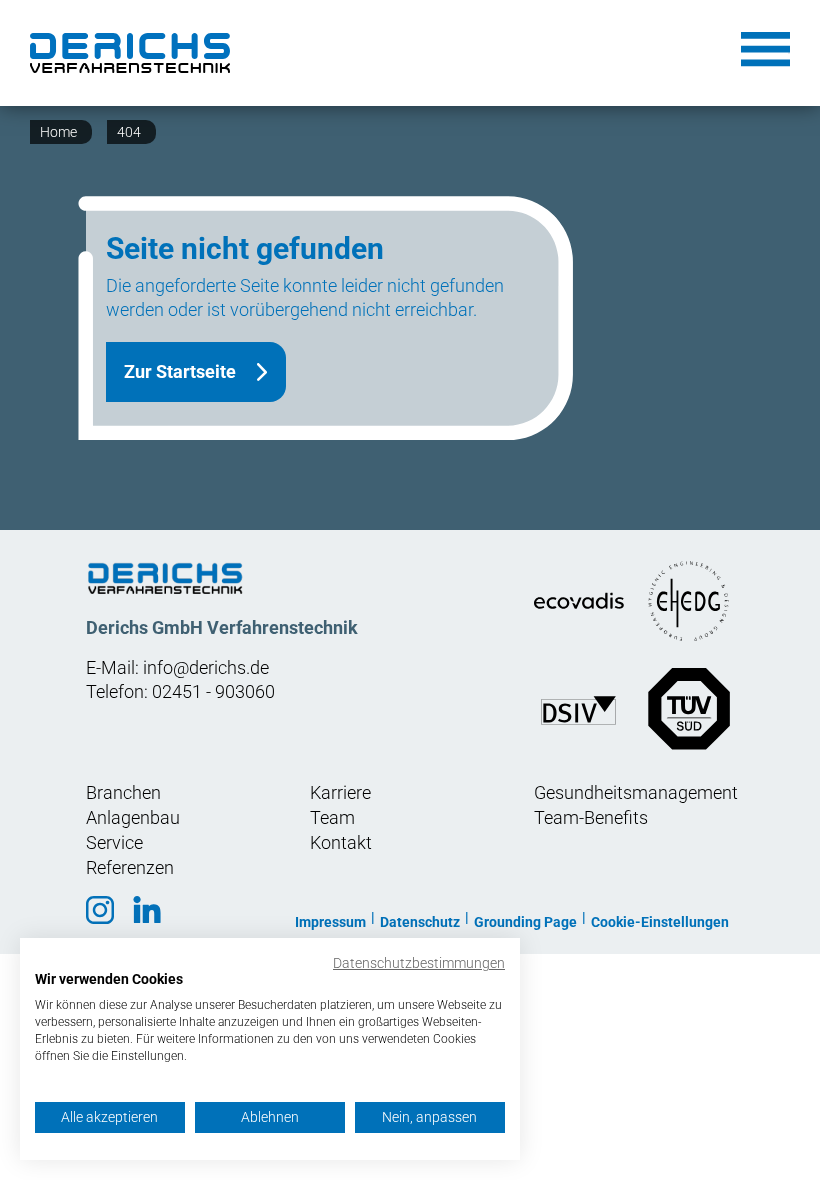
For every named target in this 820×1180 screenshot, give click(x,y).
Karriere (340, 792)
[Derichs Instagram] (107, 908)
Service (114, 842)
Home (58, 132)
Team (332, 817)
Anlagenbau (133, 817)
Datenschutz (420, 922)
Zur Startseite (180, 371)
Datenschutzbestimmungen (419, 963)
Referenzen (130, 867)
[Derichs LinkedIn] (154, 908)
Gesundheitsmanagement (636, 792)
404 (129, 132)
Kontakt (341, 842)
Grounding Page (525, 922)
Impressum (330, 922)
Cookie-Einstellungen (660, 922)
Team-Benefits (591, 817)
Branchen (123, 792)
